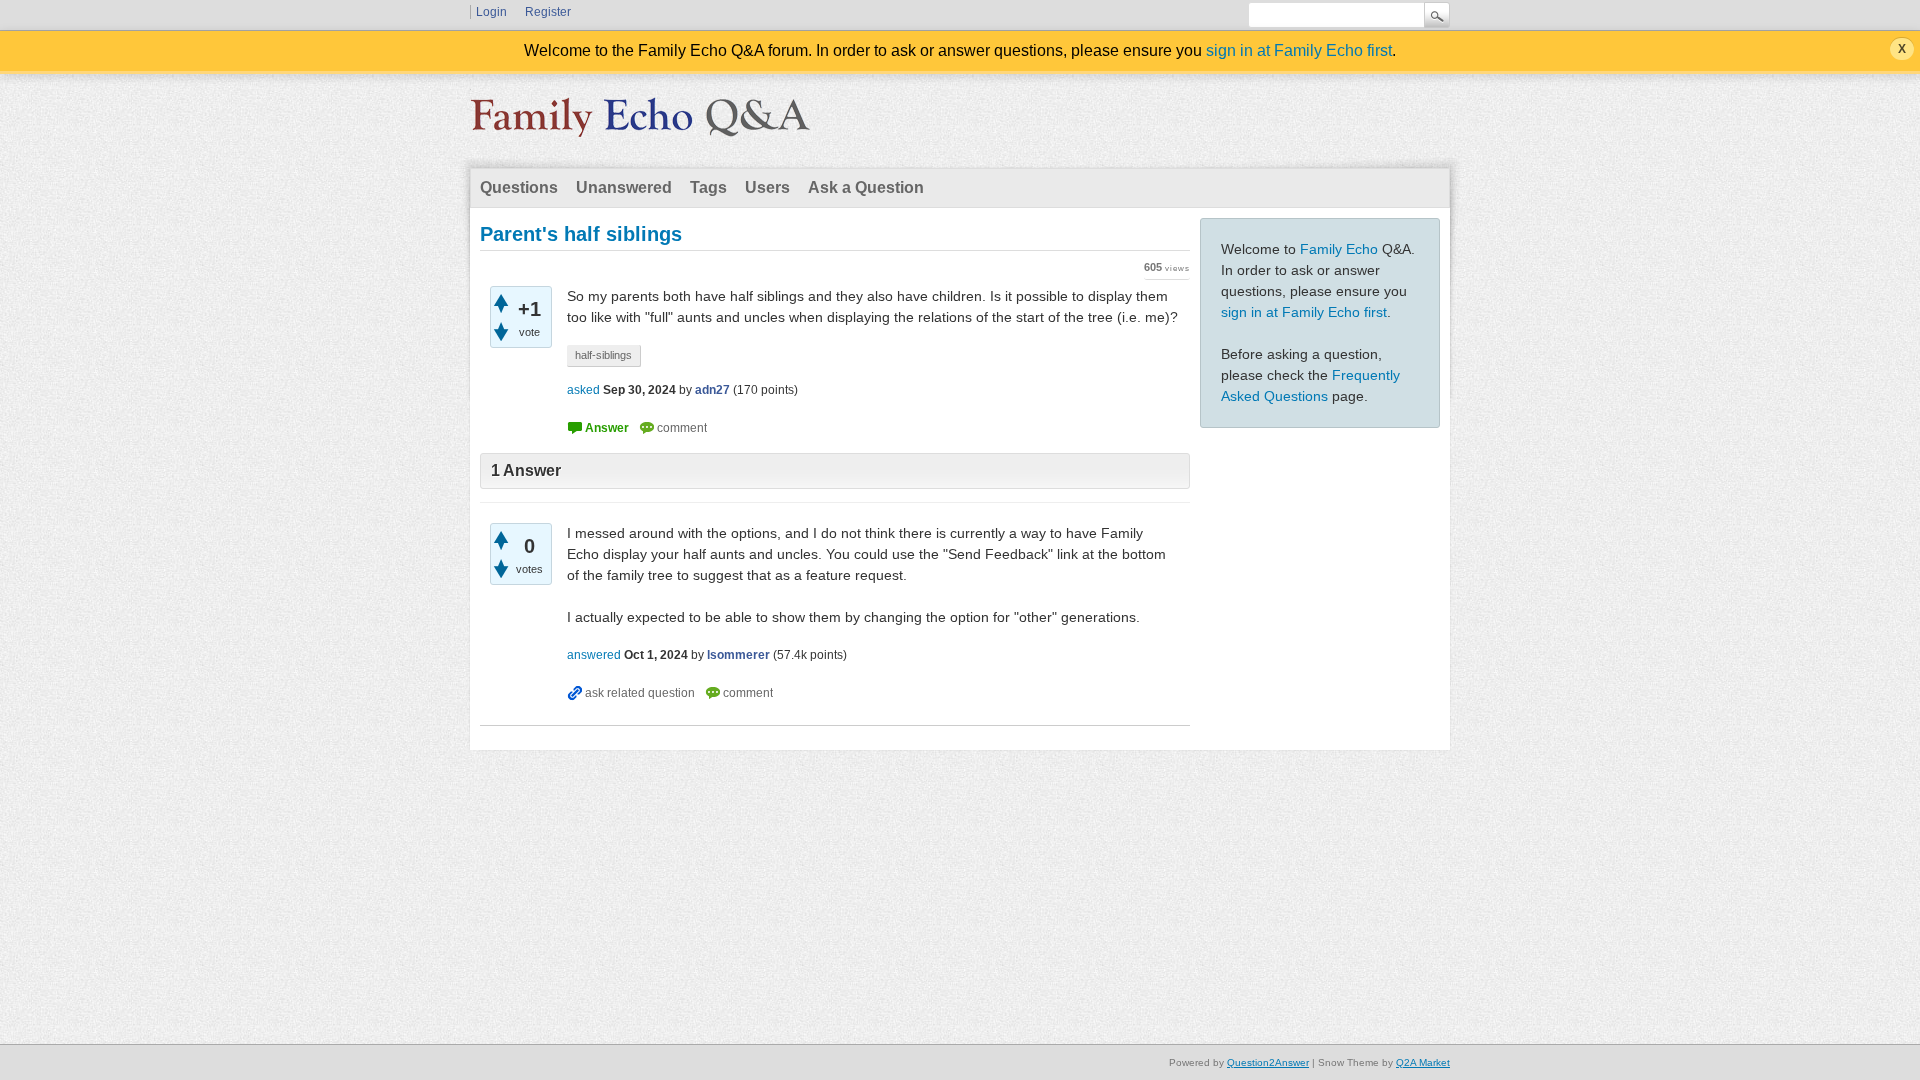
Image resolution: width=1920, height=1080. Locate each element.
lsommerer (738, 655)
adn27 (712, 390)
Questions (519, 187)
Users (767, 187)
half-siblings (603, 355)
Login (491, 12)
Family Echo (1339, 249)
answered (594, 655)
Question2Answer (1268, 1062)
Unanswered (624, 187)
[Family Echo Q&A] (640, 124)
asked (583, 390)
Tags (708, 187)
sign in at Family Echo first (1299, 50)
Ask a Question (866, 187)
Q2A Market (1423, 1062)
